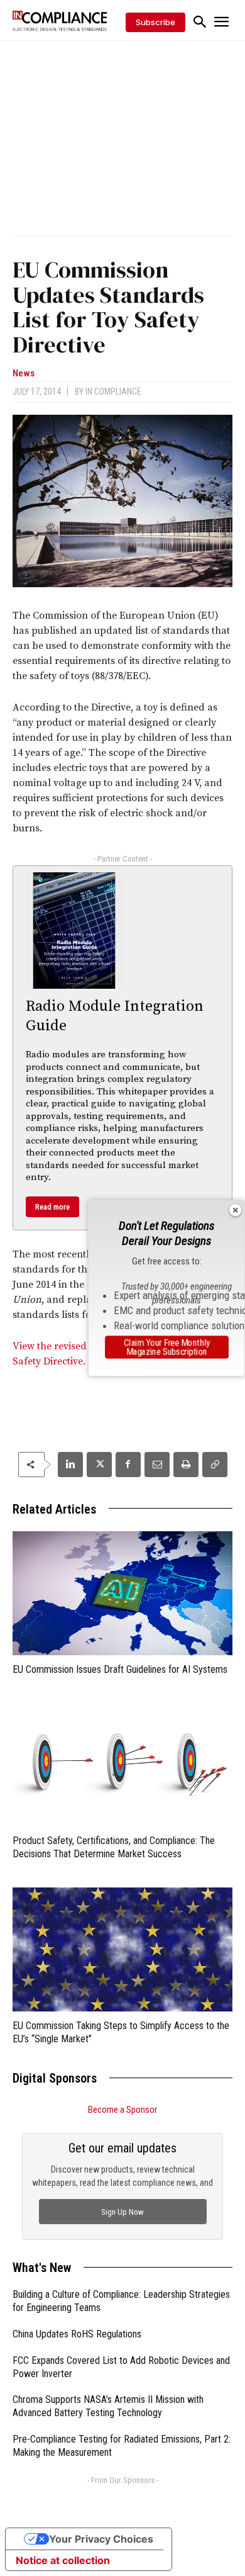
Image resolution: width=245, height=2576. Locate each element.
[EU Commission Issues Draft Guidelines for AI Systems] (122, 1593)
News (24, 374)
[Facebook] (128, 1465)
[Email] (157, 1465)
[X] (99, 1465)
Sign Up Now (122, 2212)
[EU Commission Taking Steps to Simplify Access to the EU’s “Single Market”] (122, 1949)
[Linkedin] (70, 1465)
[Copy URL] (215, 1465)
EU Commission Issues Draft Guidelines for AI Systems (120, 1669)
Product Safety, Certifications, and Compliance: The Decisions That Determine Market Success (114, 1847)
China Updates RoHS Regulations (77, 2334)
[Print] (186, 1465)
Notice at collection (63, 2560)
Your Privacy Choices (101, 2539)
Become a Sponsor (122, 2110)
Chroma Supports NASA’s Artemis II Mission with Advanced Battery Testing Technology (108, 2406)
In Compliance (113, 391)
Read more (52, 1207)
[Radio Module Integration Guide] (74, 931)
